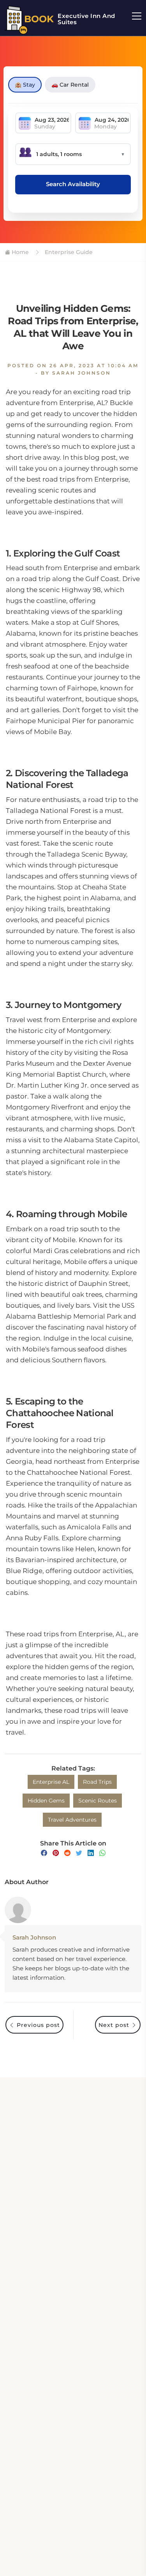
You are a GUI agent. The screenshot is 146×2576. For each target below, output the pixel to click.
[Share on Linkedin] (91, 1853)
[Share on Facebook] (44, 1853)
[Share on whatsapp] (102, 1853)
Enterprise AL (51, 1782)
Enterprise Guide (68, 252)
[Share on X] (79, 1853)
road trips (97, 1782)
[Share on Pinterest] (56, 1853)
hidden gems (46, 1801)
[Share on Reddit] (67, 1853)
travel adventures (72, 1820)
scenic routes (98, 1801)
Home (19, 252)
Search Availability (73, 184)
